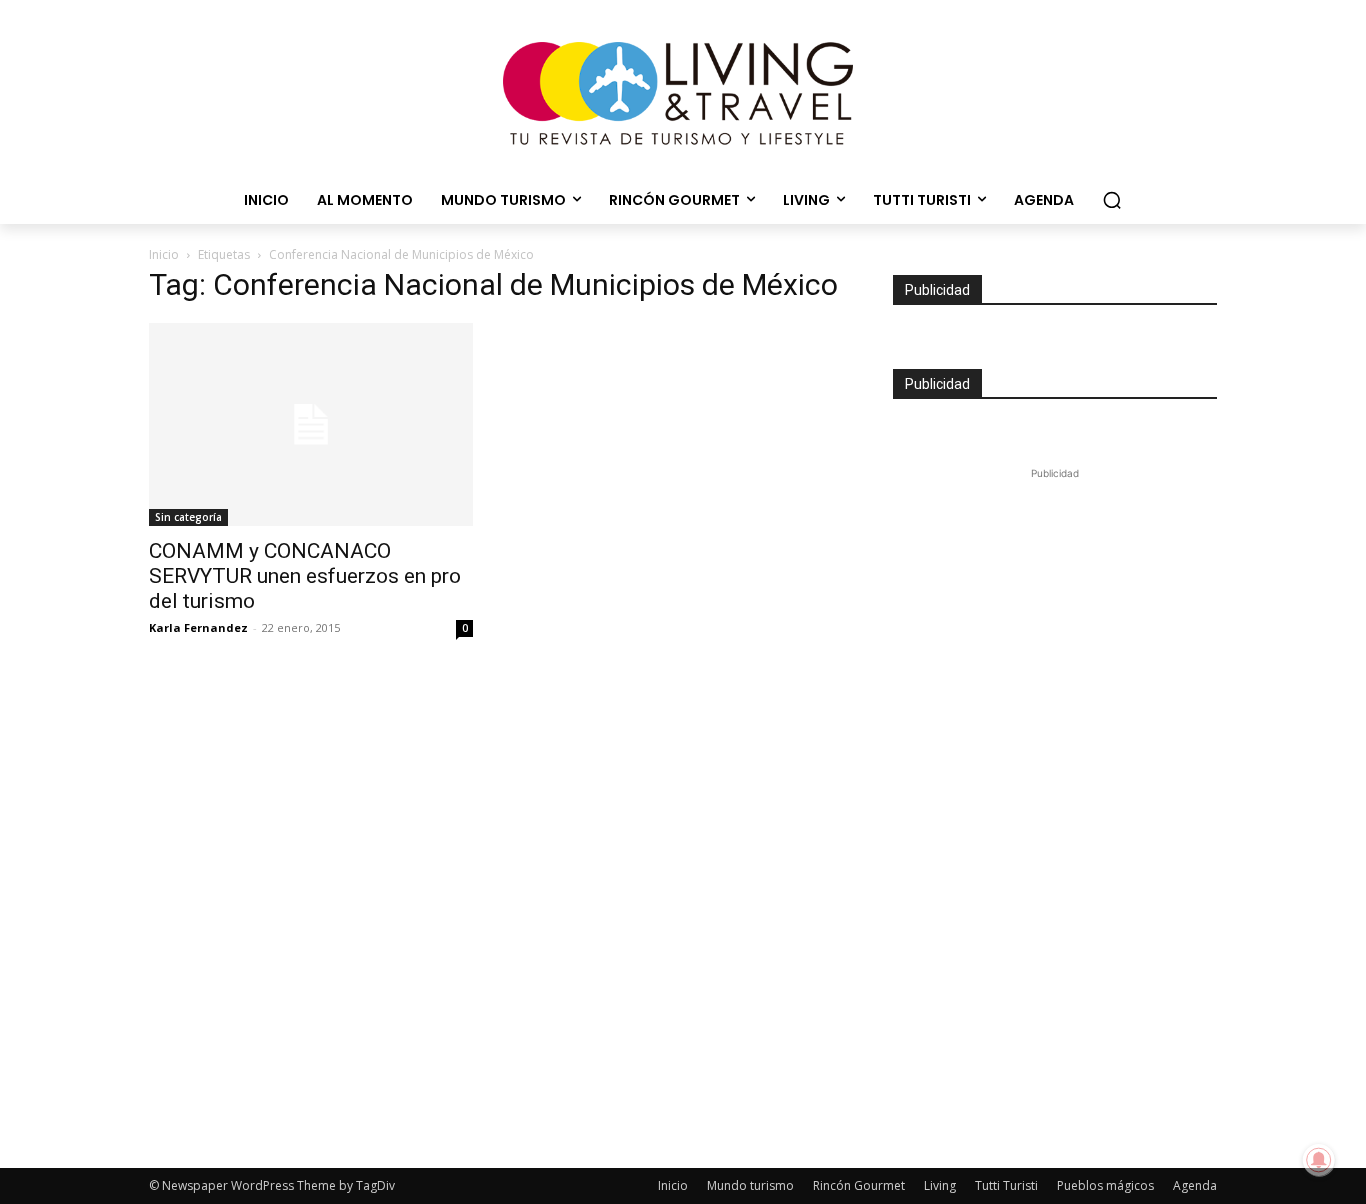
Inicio (164, 254)
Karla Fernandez (198, 627)
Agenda (1195, 1185)
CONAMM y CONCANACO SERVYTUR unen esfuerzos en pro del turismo (305, 576)
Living (940, 1185)
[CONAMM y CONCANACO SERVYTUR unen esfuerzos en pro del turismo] (311, 424)
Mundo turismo (750, 1185)
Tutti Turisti (1006, 1185)
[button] (1112, 200)
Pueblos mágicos (1105, 1185)
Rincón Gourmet (859, 1185)
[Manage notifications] (1319, 1160)
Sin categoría (188, 517)
